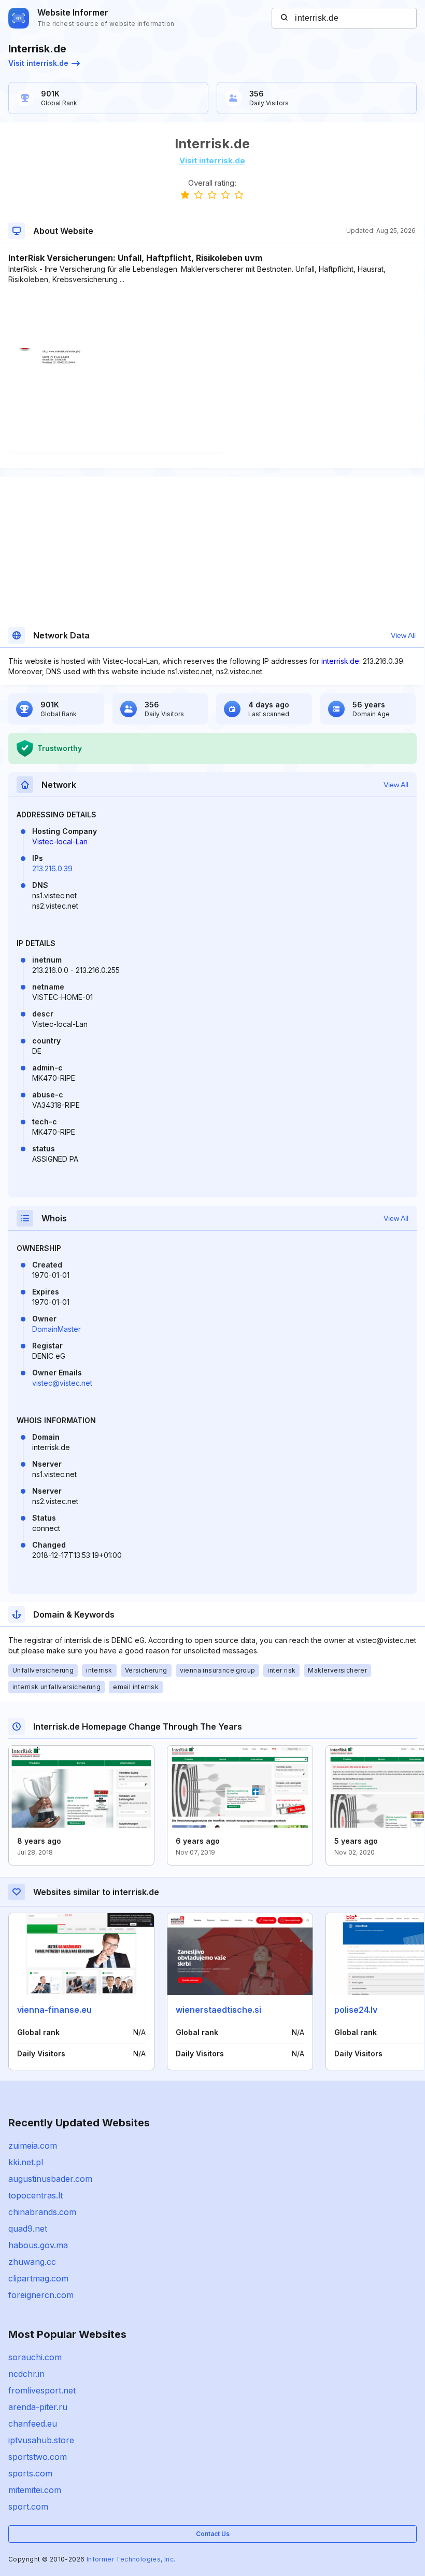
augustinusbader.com (50, 2179)
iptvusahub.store (41, 2440)
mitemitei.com (35, 2490)
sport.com (28, 2507)
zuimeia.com (33, 2146)
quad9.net (28, 2229)
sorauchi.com (35, 2357)
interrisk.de (340, 661)
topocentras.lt (36, 2195)
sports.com (30, 2473)
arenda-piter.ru (38, 2407)
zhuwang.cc (32, 2262)
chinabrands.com (42, 2212)
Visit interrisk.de (38, 63)
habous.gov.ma (38, 2245)
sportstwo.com (38, 2457)
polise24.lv (356, 2010)
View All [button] (403, 635)
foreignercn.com (41, 2295)
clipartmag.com (38, 2278)
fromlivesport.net (42, 2390)
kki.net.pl (26, 2162)
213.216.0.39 (52, 868)
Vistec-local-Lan (60, 841)
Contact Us (213, 2534)
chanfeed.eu (33, 2424)
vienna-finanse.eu (54, 2010)
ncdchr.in (26, 2374)
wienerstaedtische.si (218, 2010)
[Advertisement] (212, 316)
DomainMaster (56, 1329)
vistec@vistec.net (62, 1383)
